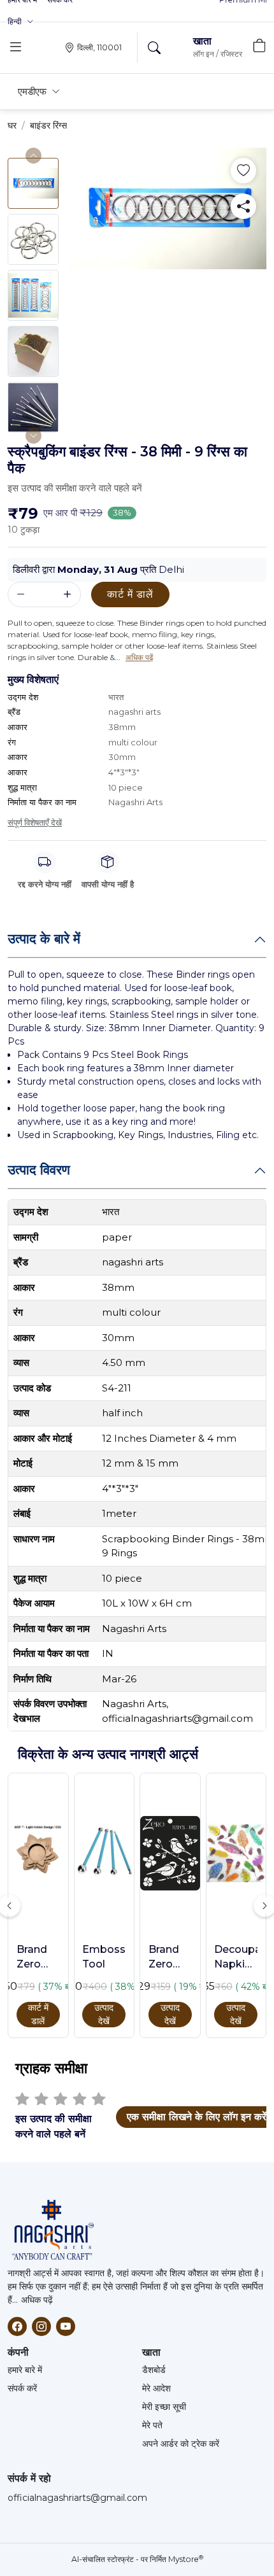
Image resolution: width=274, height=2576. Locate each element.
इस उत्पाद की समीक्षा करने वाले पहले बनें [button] (75, 488)
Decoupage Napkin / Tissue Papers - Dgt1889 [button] (236, 1957)
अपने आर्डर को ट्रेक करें (181, 2444)
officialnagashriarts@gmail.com (77, 2498)
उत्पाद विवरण (39, 1170)
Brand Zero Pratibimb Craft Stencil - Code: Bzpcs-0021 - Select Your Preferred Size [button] (170, 1957)
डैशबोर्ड (154, 2370)
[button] (21, 22)
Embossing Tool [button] (104, 1956)
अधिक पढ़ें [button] (139, 657)
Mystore (186, 2559)
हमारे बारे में (25, 2370)
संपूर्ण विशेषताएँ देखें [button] (35, 822)
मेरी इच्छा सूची (164, 2407)
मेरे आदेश (156, 2388)
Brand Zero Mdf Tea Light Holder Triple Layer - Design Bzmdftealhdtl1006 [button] (38, 1957)
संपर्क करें (22, 2388)
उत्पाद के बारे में (44, 939)
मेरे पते (152, 2425)
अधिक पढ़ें (37, 2300)
